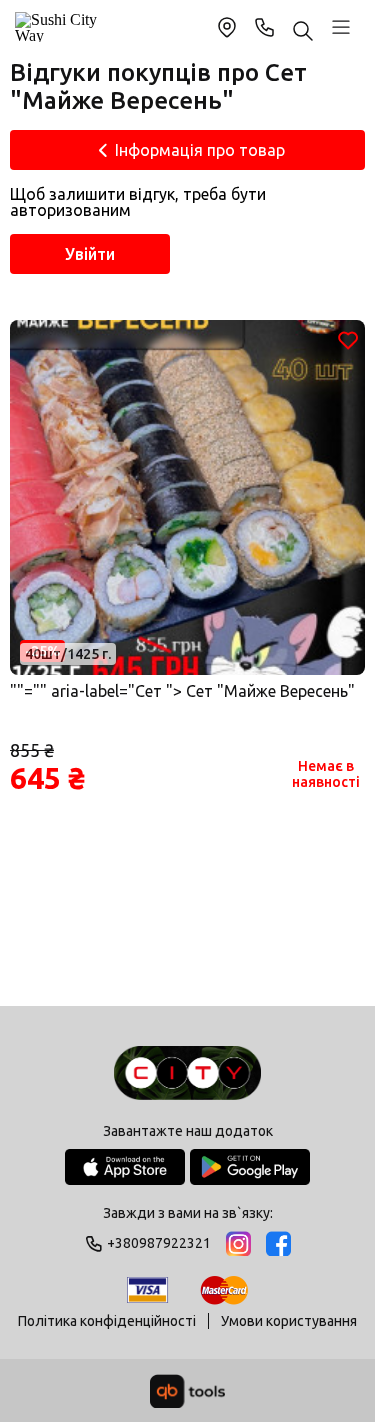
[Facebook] (278, 1243)
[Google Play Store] (250, 1167)
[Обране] (348, 340)
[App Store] (125, 1167)
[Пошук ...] (303, 32)
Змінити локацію (227, 27)
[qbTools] (187, 1391)
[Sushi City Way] (58, 27)
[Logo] (187, 1074)
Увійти (90, 254)
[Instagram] (238, 1243)
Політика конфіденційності (107, 1321)
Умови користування (289, 1321)
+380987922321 (265, 27)
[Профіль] (341, 27)
